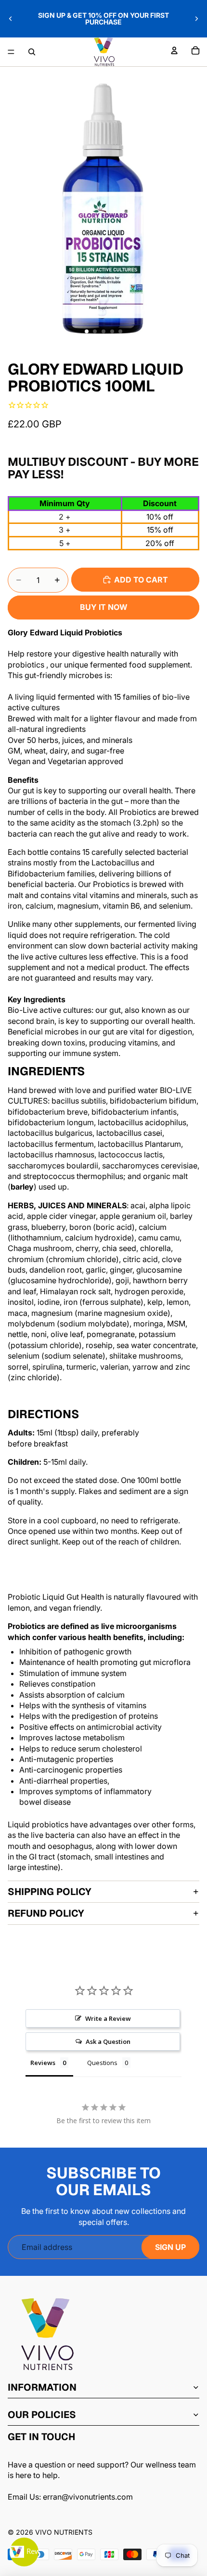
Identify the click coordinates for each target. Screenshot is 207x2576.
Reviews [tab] (43, 2063)
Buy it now (104, 607)
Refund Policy (46, 1913)
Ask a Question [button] (108, 2041)
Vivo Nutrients (64, 2532)
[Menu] (11, 52)
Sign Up (170, 2247)
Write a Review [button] (108, 2018)
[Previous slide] (11, 19)
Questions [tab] (102, 2063)
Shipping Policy (50, 1892)
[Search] (32, 52)
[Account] (174, 50)
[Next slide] (196, 19)
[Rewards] (24, 2552)
